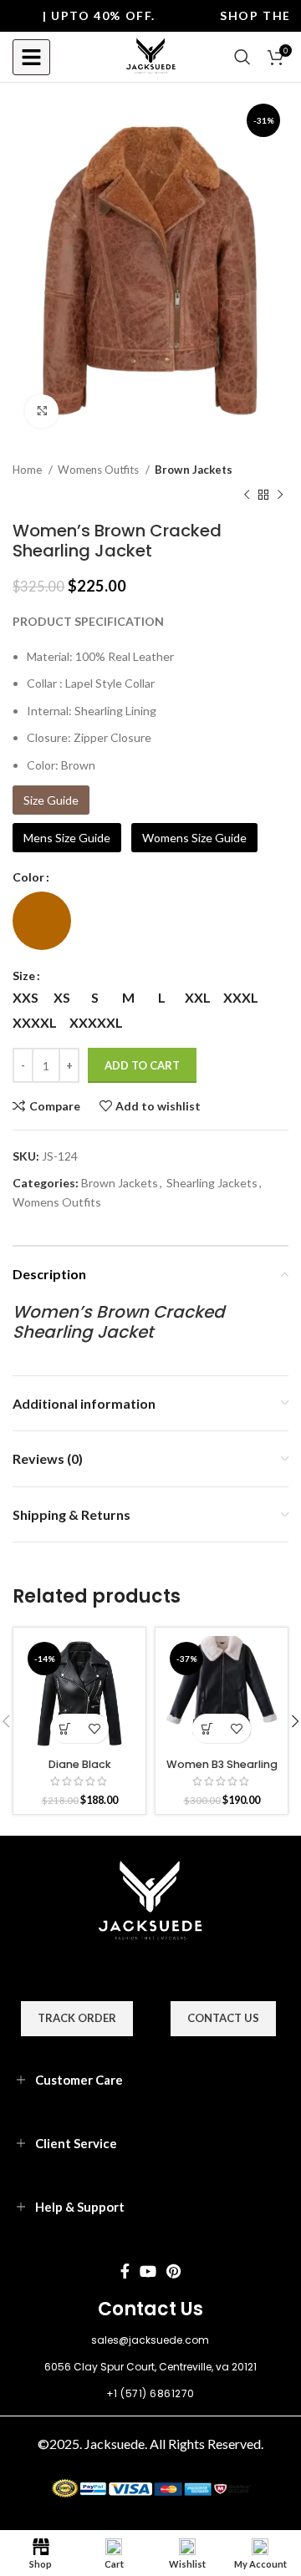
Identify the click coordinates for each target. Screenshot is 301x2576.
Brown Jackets (194, 470)
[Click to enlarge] (42, 411)
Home (28, 470)
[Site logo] (151, 56)
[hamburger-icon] (31, 57)
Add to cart (142, 1065)
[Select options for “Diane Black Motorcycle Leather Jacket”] (65, 1728)
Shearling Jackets (212, 1183)
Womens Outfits (99, 470)
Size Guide (51, 800)
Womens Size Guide (194, 838)
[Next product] (280, 495)
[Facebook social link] (125, 2271)
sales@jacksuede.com (150, 2340)
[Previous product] (247, 495)
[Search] (242, 57)
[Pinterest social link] (173, 2271)
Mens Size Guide (67, 838)
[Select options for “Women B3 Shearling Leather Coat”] (207, 1728)
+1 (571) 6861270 (150, 2393)
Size (24, 976)
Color (28, 877)
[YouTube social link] (148, 2271)
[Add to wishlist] (94, 1728)
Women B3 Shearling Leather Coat (222, 1771)
